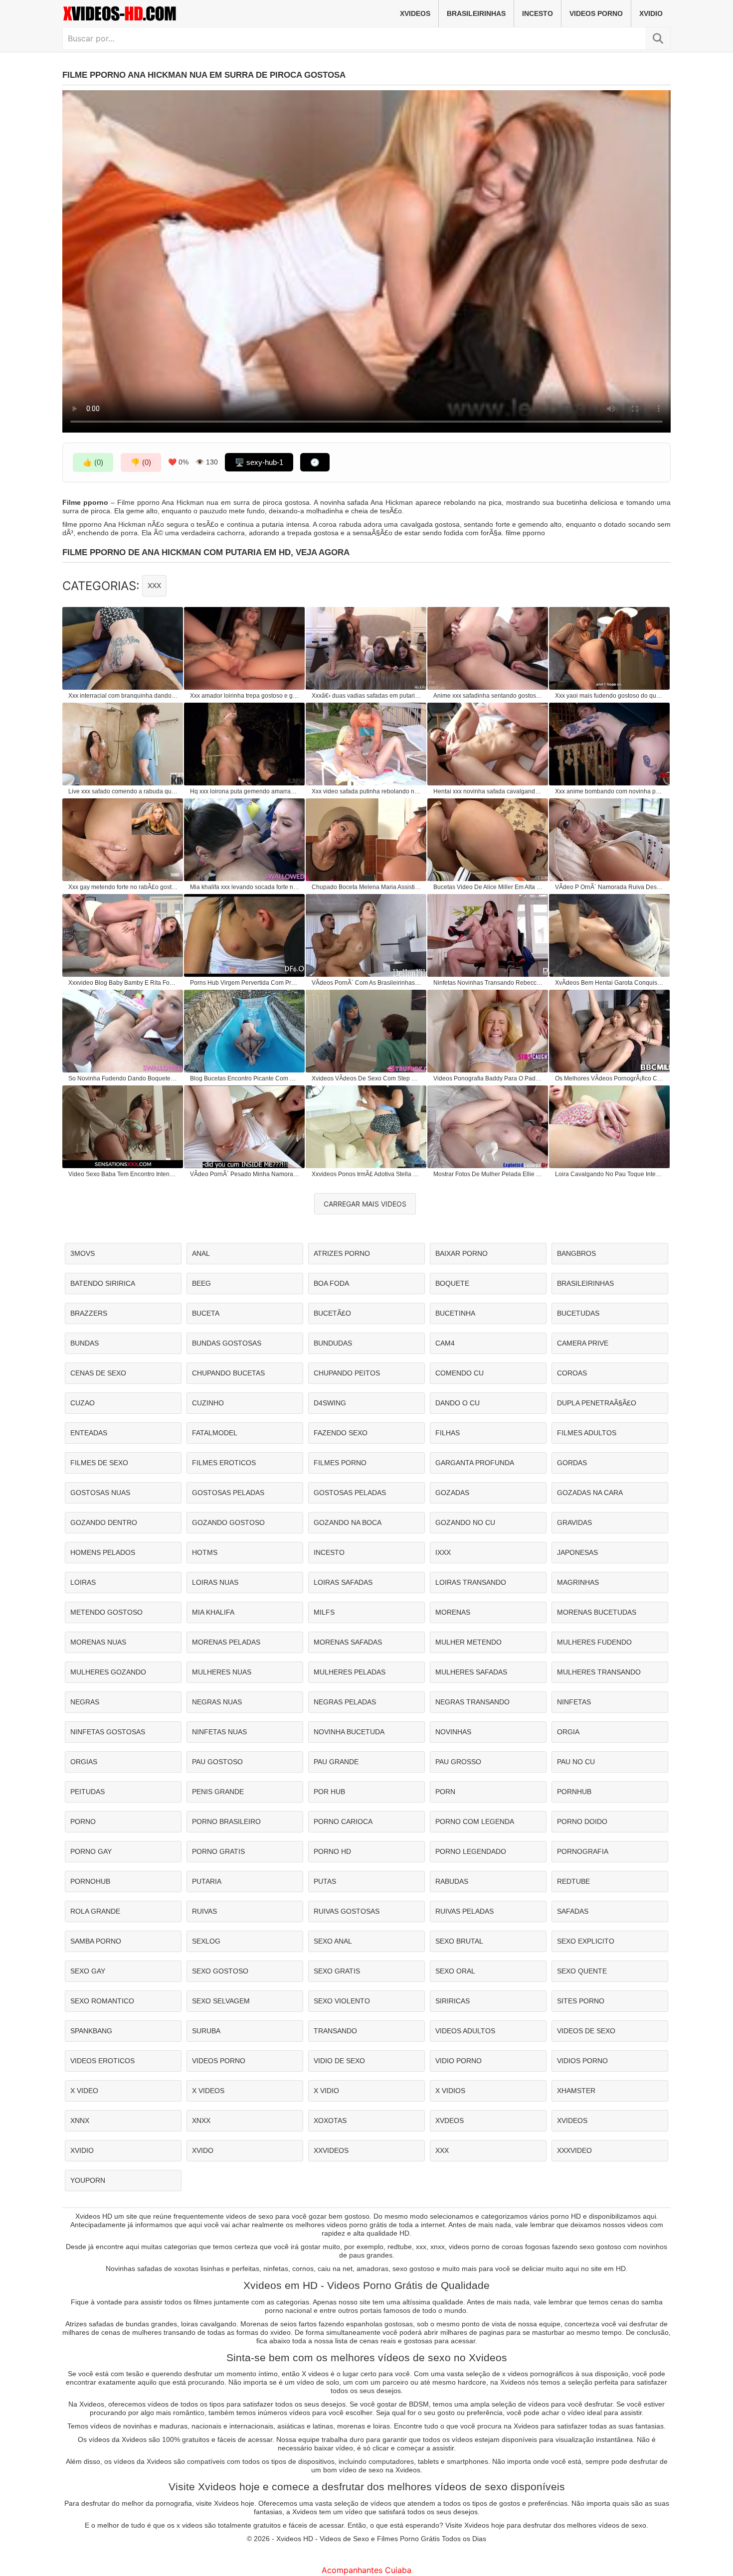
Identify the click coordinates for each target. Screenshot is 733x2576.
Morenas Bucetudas (597, 1612)
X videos (208, 2091)
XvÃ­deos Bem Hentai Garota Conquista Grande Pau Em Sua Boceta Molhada (610, 983)
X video (84, 2091)
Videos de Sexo (586, 2031)
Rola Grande (95, 1911)
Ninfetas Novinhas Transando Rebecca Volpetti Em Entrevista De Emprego (488, 983)
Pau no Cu (576, 1762)
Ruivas (204, 1911)
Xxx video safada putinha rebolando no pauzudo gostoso (366, 791)
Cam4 (445, 1343)
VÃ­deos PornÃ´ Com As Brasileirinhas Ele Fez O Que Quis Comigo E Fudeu (366, 983)
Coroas (572, 1373)
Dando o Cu (458, 1403)
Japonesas (577, 1552)
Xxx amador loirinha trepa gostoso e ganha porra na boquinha (245, 696)
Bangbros (576, 1253)
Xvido (203, 2150)
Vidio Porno (458, 2061)
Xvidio (651, 13)
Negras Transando (472, 1702)
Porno (83, 1821)
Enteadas (89, 1433)
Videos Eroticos (102, 2061)
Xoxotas (330, 2121)
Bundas (85, 1343)
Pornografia (583, 1851)
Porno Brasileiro (226, 1821)
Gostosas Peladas (228, 1493)
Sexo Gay (88, 1971)
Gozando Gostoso (228, 1522)
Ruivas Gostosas (347, 1911)
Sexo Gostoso (220, 1971)
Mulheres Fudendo (594, 1642)
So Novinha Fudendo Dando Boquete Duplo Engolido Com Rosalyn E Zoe (123, 1078)
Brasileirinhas (476, 13)
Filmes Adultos (587, 1433)
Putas (325, 1881)
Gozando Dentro (104, 1522)
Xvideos (415, 13)
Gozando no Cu (465, 1522)
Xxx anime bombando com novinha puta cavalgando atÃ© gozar (610, 791)
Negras (85, 1702)
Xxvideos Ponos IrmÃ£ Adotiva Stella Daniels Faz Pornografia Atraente (366, 1174)
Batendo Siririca (103, 1283)
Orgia (568, 1732)
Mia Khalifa (213, 1612)
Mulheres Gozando (108, 1672)
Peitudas (88, 1792)
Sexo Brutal (459, 1941)
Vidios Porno (582, 2061)
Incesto (538, 13)
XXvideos (331, 2150)
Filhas (448, 1433)
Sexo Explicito (586, 1941)
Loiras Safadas (343, 1582)
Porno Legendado (471, 1851)
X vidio (326, 2091)
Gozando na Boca (348, 1522)
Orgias (84, 1762)
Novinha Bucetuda (349, 1732)
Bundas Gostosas (227, 1343)
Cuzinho (208, 1403)
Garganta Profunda (475, 1463)
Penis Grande (218, 1792)
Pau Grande (336, 1762)
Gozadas (452, 1493)
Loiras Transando (471, 1582)
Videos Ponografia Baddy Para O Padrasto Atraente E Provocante (488, 1078)
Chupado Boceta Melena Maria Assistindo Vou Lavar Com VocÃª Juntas (366, 887)
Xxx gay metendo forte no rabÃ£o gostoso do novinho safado (123, 887)
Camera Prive (583, 1343)
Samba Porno (96, 1941)
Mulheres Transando (599, 1672)
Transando (335, 2031)
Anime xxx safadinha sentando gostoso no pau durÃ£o (488, 696)
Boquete (452, 1283)
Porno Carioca (343, 1821)
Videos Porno (596, 13)
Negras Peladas (345, 1702)
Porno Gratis (218, 1851)
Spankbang (91, 2031)
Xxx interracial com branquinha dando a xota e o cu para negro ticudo (123, 696)
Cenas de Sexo (98, 1373)
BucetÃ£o (332, 1313)
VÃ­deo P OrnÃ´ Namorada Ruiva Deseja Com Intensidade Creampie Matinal (610, 887)
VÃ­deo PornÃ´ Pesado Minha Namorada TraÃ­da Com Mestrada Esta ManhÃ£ (245, 1174)
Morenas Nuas (98, 1642)
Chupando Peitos (347, 1373)
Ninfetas (574, 1702)
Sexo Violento (342, 2001)
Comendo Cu (459, 1373)
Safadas (573, 1911)
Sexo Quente (582, 1971)
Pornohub (90, 1881)
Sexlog (206, 1941)
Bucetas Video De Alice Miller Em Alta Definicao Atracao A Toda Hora (488, 887)
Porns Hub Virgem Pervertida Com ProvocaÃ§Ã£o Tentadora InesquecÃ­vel (245, 983)
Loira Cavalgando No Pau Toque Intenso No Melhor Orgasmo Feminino (610, 1174)
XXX (154, 586)
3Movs (83, 1253)
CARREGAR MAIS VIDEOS (365, 1204)
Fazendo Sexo (341, 1433)
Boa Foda (331, 1283)
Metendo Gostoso (106, 1612)
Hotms (205, 1552)
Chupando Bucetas (228, 1373)
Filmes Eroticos (224, 1463)
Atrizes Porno (342, 1253)
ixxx (443, 1552)
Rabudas (452, 1881)
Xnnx (80, 2121)
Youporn (88, 2180)
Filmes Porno (340, 1463)
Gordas (572, 1463)
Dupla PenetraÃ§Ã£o (597, 1403)
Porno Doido (582, 1821)
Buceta (206, 1313)
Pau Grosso (458, 1762)
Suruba (206, 2031)
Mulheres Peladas (350, 1672)
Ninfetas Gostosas (108, 1732)
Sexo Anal (333, 1941)
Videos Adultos (465, 2031)
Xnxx (201, 2121)
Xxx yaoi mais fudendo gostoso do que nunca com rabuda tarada (610, 696)
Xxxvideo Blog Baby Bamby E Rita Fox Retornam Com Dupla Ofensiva (123, 983)
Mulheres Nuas (222, 1672)
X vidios (450, 2091)
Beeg (201, 1283)
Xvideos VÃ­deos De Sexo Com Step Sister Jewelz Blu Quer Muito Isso (366, 1078)
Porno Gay (91, 1851)
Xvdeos (450, 2121)
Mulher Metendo (468, 1642)
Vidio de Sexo (339, 2061)
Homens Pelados (103, 1552)
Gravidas (574, 1522)
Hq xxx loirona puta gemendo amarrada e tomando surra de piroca (245, 791)
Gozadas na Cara (590, 1493)
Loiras (83, 1582)
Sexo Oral (455, 1971)
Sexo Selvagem (221, 2001)
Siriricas (453, 2001)
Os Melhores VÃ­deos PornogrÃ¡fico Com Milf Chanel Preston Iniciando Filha (610, 1078)
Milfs (324, 1612)
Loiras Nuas (215, 1582)
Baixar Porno (461, 1253)
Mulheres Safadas (471, 1672)
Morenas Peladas (226, 1642)
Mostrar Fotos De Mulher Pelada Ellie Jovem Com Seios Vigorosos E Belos (488, 1174)
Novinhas (453, 1732)
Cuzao (83, 1403)
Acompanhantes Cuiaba (366, 2570)
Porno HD (332, 1851)
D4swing (330, 1403)
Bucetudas (578, 1313)
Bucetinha (455, 1313)
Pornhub (574, 1792)
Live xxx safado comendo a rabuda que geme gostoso (123, 791)
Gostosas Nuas (100, 1493)
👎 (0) (141, 462)
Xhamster (576, 2091)
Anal (201, 1253)
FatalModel (215, 1433)
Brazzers (89, 1313)
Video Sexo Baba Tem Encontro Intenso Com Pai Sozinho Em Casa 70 (123, 1174)
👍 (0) (93, 462)
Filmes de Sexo (99, 1463)
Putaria (207, 1881)
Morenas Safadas (348, 1642)
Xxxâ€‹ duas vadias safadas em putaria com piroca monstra (366, 696)
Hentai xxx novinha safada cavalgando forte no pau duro (488, 791)
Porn (445, 1792)
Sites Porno (581, 2001)
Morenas (453, 1612)
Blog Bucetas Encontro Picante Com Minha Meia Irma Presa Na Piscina (245, 1078)
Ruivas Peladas (464, 1911)
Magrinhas (578, 1582)
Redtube (573, 1881)
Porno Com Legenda (475, 1821)
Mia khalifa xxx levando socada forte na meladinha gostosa (245, 887)
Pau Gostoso (217, 1762)
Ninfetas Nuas (219, 1732)
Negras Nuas (217, 1702)
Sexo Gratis (337, 1971)
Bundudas (333, 1343)
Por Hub (329, 1792)
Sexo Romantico (102, 2001)
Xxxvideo (574, 2150)
